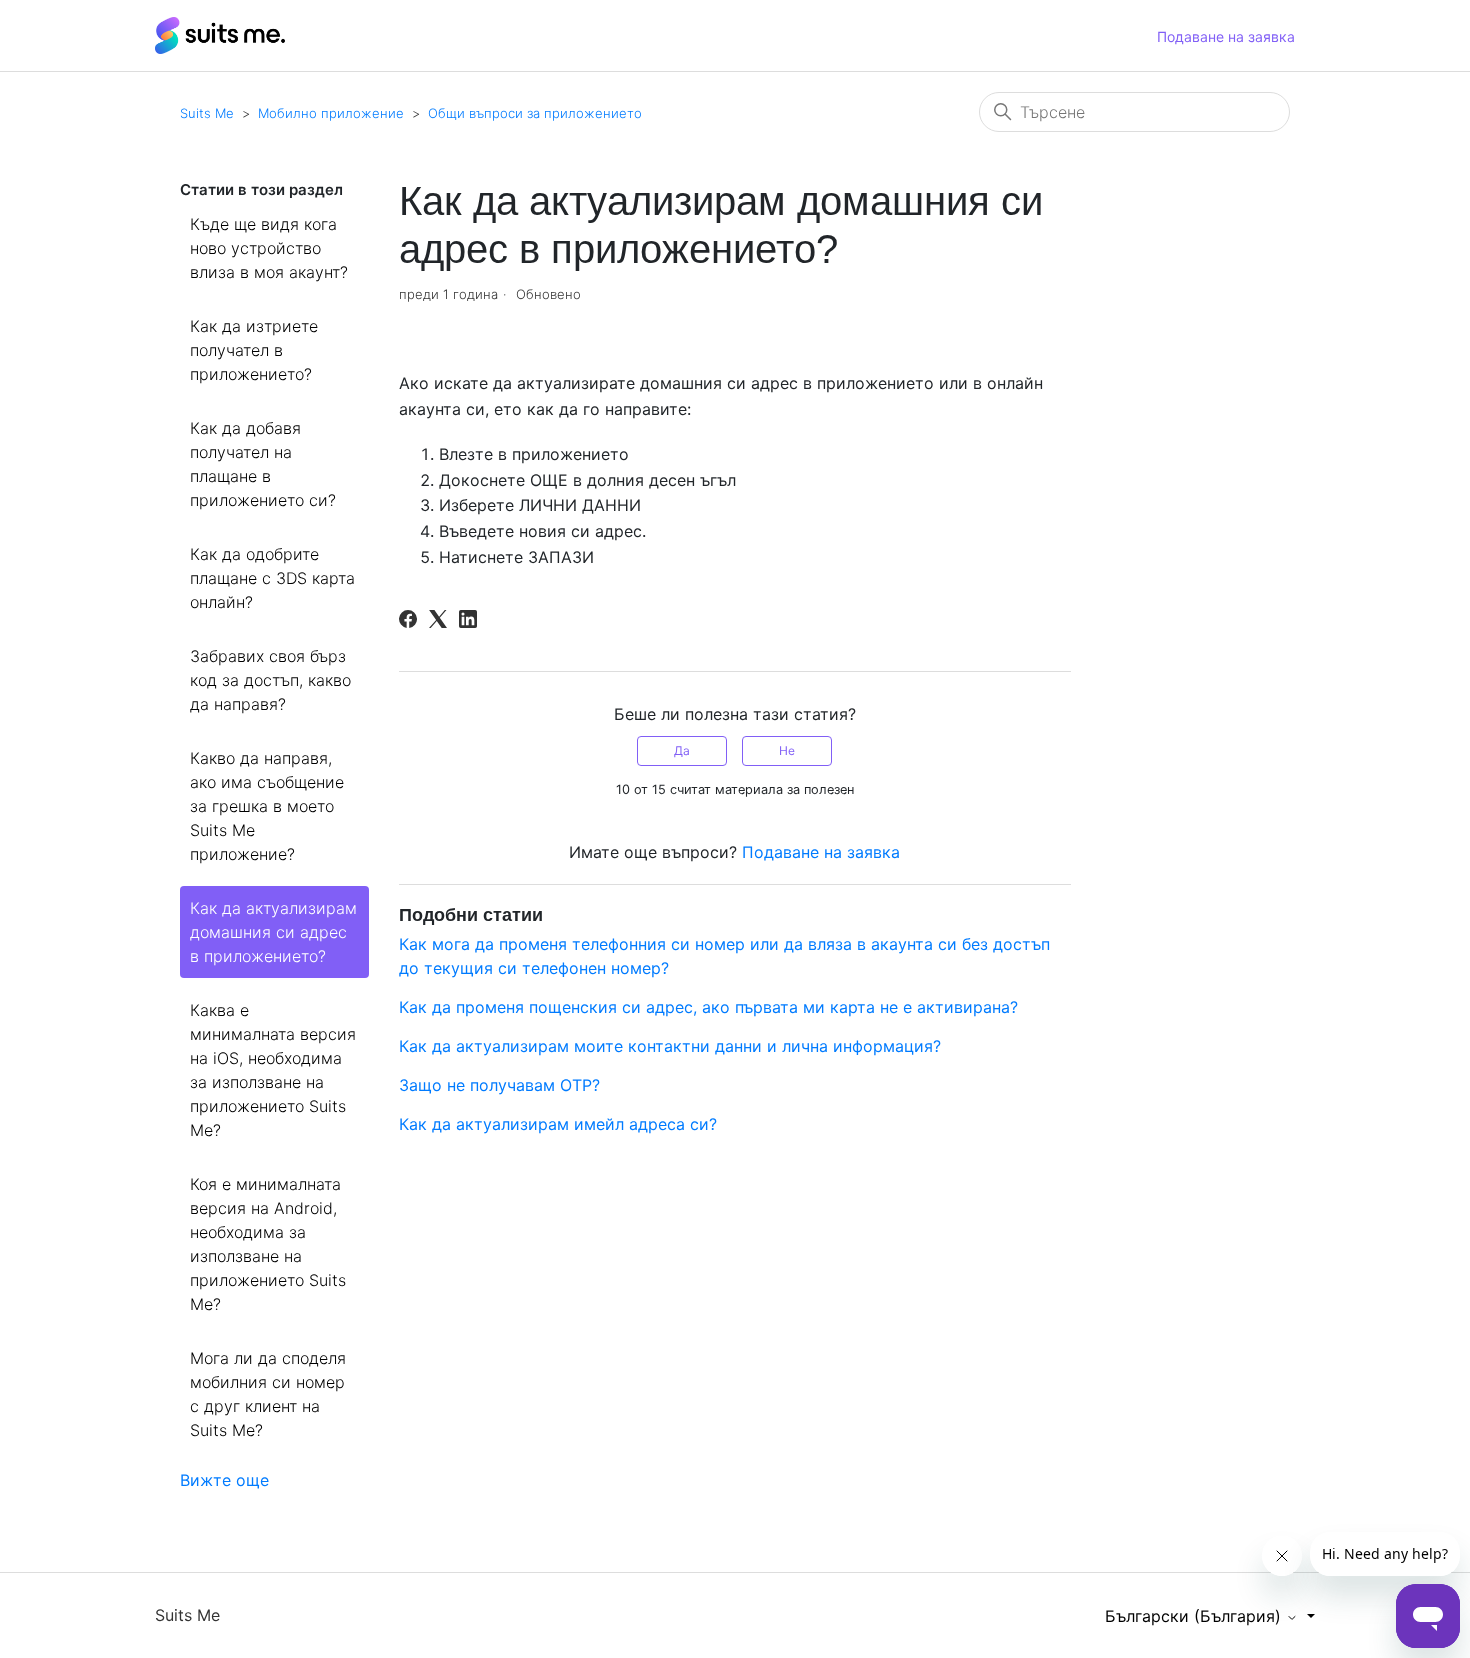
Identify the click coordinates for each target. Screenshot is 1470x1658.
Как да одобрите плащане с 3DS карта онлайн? (272, 578)
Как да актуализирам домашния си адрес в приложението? (273, 932)
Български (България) (1195, 1616)
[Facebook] (408, 619)
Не (787, 750)
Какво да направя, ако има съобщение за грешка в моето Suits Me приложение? (267, 806)
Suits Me (207, 113)
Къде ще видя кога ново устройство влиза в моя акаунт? (269, 248)
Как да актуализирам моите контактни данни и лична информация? (670, 1046)
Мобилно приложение (331, 113)
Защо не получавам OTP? (499, 1085)
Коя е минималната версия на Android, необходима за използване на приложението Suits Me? (268, 1244)
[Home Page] (220, 34)
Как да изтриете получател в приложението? (254, 350)
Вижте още (224, 1480)
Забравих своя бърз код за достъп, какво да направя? (270, 680)
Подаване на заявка (1226, 36)
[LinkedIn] (468, 619)
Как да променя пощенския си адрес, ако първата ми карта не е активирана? (708, 1007)
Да (682, 750)
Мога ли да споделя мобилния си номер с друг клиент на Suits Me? (268, 1394)
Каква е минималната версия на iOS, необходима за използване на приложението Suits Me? (273, 1070)
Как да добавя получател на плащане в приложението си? (263, 464)
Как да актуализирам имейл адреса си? (558, 1124)
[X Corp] (438, 619)
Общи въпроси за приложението (535, 113)
